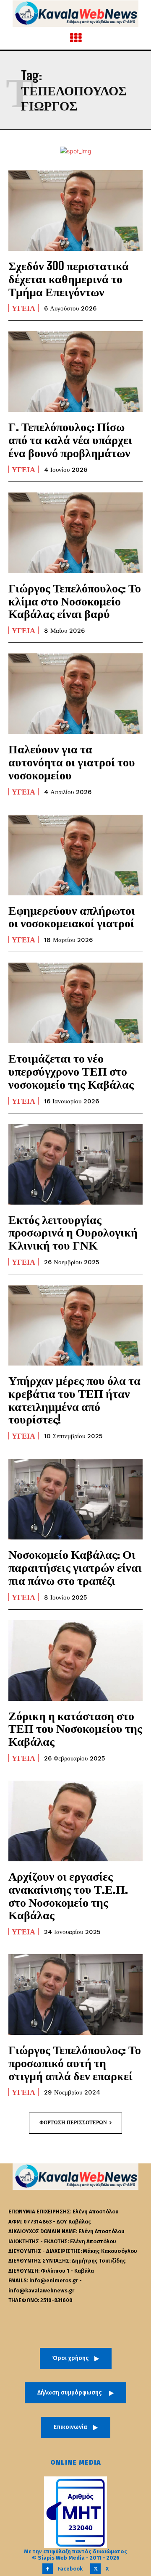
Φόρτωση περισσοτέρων (73, 2123)
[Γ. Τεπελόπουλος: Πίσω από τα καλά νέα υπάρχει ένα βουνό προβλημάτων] (75, 371)
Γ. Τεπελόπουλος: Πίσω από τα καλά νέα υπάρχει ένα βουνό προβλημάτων (70, 439)
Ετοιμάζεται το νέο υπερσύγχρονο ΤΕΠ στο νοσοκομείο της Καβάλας (71, 1071)
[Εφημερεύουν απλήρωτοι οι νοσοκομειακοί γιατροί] (75, 855)
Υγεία (23, 308)
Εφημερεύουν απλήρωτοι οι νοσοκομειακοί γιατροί (72, 917)
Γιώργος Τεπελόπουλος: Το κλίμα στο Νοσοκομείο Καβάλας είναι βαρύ (75, 601)
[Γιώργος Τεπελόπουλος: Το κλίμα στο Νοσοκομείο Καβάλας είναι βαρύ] (75, 533)
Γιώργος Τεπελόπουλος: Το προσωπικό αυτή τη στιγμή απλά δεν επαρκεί (75, 2063)
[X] (95, 2569)
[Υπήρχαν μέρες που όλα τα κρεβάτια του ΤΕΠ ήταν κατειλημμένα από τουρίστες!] (75, 1325)
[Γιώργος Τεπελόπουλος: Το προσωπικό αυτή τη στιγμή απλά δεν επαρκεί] (75, 1994)
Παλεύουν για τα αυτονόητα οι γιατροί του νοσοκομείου (72, 762)
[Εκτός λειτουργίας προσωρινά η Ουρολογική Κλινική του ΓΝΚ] (75, 1164)
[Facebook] (48, 2569)
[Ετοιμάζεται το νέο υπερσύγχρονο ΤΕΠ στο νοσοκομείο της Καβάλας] (75, 1003)
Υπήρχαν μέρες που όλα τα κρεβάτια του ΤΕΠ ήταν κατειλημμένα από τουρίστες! (74, 1400)
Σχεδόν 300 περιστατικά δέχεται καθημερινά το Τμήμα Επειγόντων (69, 279)
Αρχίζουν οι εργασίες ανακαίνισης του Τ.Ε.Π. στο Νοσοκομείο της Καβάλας (68, 1895)
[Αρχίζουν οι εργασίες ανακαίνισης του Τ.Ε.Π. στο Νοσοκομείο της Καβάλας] (75, 1821)
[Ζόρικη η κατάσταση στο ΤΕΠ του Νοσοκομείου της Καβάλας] (75, 1660)
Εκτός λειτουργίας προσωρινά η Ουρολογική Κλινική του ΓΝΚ (73, 1232)
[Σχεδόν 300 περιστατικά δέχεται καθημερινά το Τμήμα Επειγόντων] (75, 211)
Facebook (70, 2569)
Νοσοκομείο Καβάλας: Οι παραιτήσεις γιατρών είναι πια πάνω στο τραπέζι (75, 1567)
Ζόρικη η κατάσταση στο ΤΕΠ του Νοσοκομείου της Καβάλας (75, 1729)
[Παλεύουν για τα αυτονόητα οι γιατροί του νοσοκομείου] (75, 694)
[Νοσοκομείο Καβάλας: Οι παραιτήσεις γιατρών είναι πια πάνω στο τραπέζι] (75, 1499)
